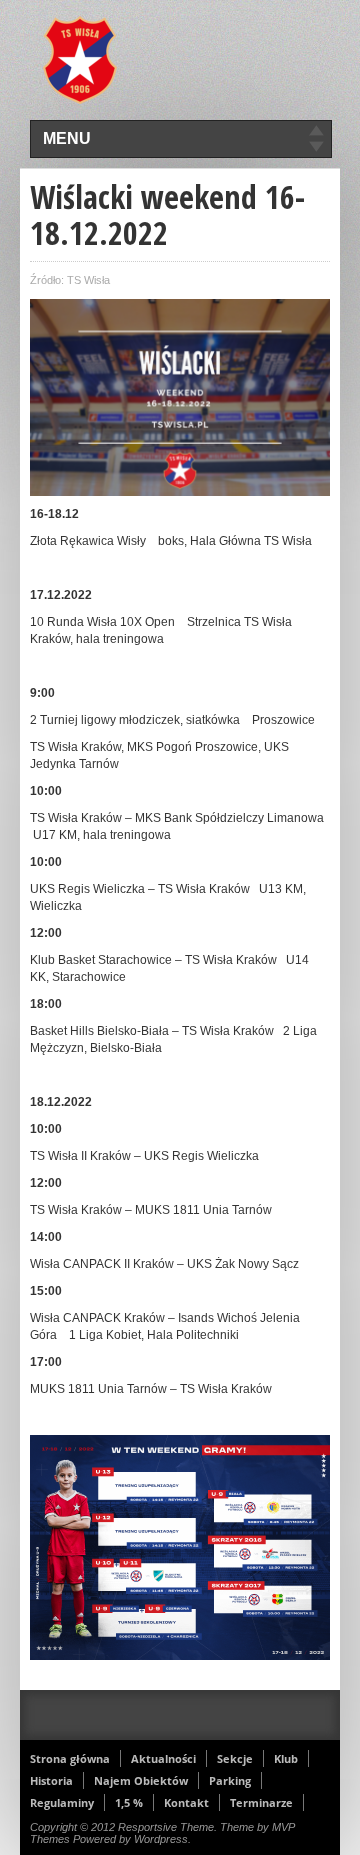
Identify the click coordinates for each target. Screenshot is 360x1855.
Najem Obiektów (141, 1780)
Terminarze (261, 1802)
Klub (286, 1758)
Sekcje (235, 1758)
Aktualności (163, 1758)
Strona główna (70, 1758)
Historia (51, 1780)
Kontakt (186, 1802)
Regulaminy (62, 1802)
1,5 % (129, 1802)
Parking (230, 1780)
